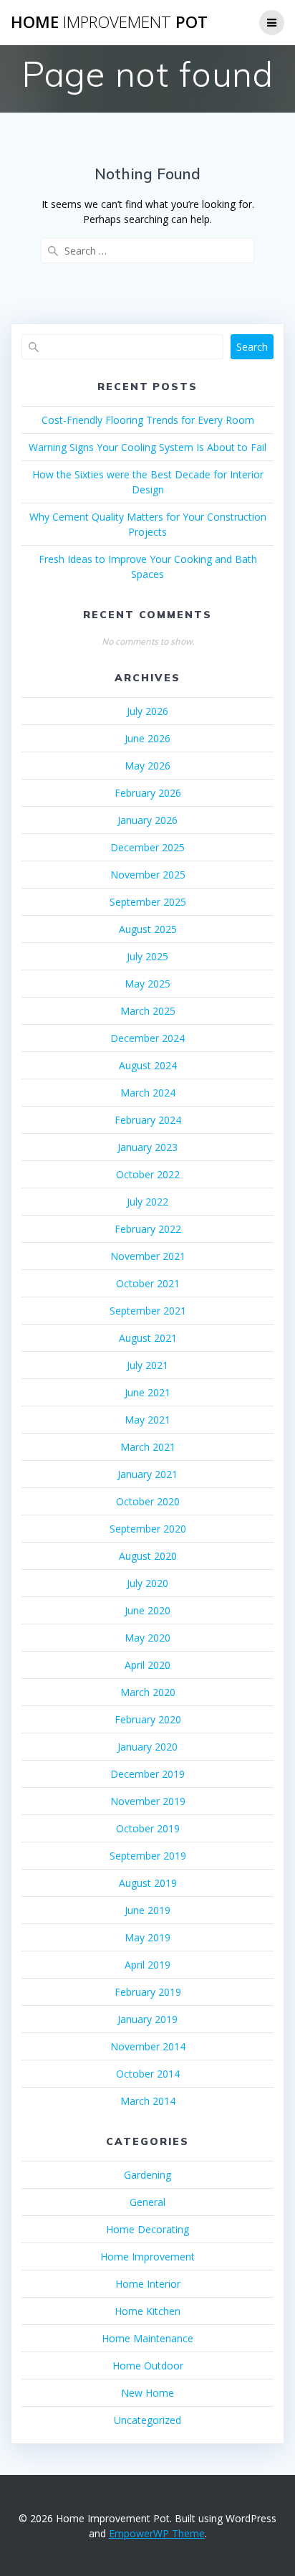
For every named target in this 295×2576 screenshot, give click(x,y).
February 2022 (148, 1229)
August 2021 (148, 1338)
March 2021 (148, 1447)
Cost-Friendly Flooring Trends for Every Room (148, 420)
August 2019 (148, 1883)
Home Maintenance (147, 2338)
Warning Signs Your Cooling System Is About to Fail (147, 447)
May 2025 (147, 984)
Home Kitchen (147, 2311)
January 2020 (147, 1747)
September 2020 (148, 1529)
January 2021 (147, 1474)
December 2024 (147, 1038)
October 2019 (148, 1828)
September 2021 (148, 1311)
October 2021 (148, 1283)
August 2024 (148, 1065)
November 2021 (148, 1256)
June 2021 (147, 1392)
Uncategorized (147, 2420)
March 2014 (148, 2101)
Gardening (147, 2175)
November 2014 (148, 2046)
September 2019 (148, 1856)
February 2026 (148, 793)
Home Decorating (147, 2229)
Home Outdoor (148, 2366)
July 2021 (147, 1365)
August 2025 (148, 929)
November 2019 (148, 1801)
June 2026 (147, 738)
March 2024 (148, 1093)
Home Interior (148, 2284)
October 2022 (148, 1174)
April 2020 (147, 1665)
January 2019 (147, 2019)
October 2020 (148, 1501)
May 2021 (147, 1420)
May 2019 (147, 1937)
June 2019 (147, 1910)
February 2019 (148, 1992)
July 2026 (147, 711)
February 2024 (148, 1120)
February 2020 (148, 1719)
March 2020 (148, 1692)
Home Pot (109, 22)
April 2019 (147, 1965)
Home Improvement (147, 2257)
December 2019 (147, 1774)
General (147, 2202)
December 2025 (147, 847)
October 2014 (148, 2074)
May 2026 (147, 766)
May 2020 (147, 1638)
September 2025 (148, 902)
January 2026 (147, 820)
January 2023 (147, 1147)
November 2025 (148, 875)
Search (252, 347)
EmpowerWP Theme (157, 2533)
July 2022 (147, 1202)
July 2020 (147, 1583)
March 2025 (148, 1011)
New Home (147, 2393)
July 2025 (147, 956)
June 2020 (147, 1610)
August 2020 (148, 1556)
